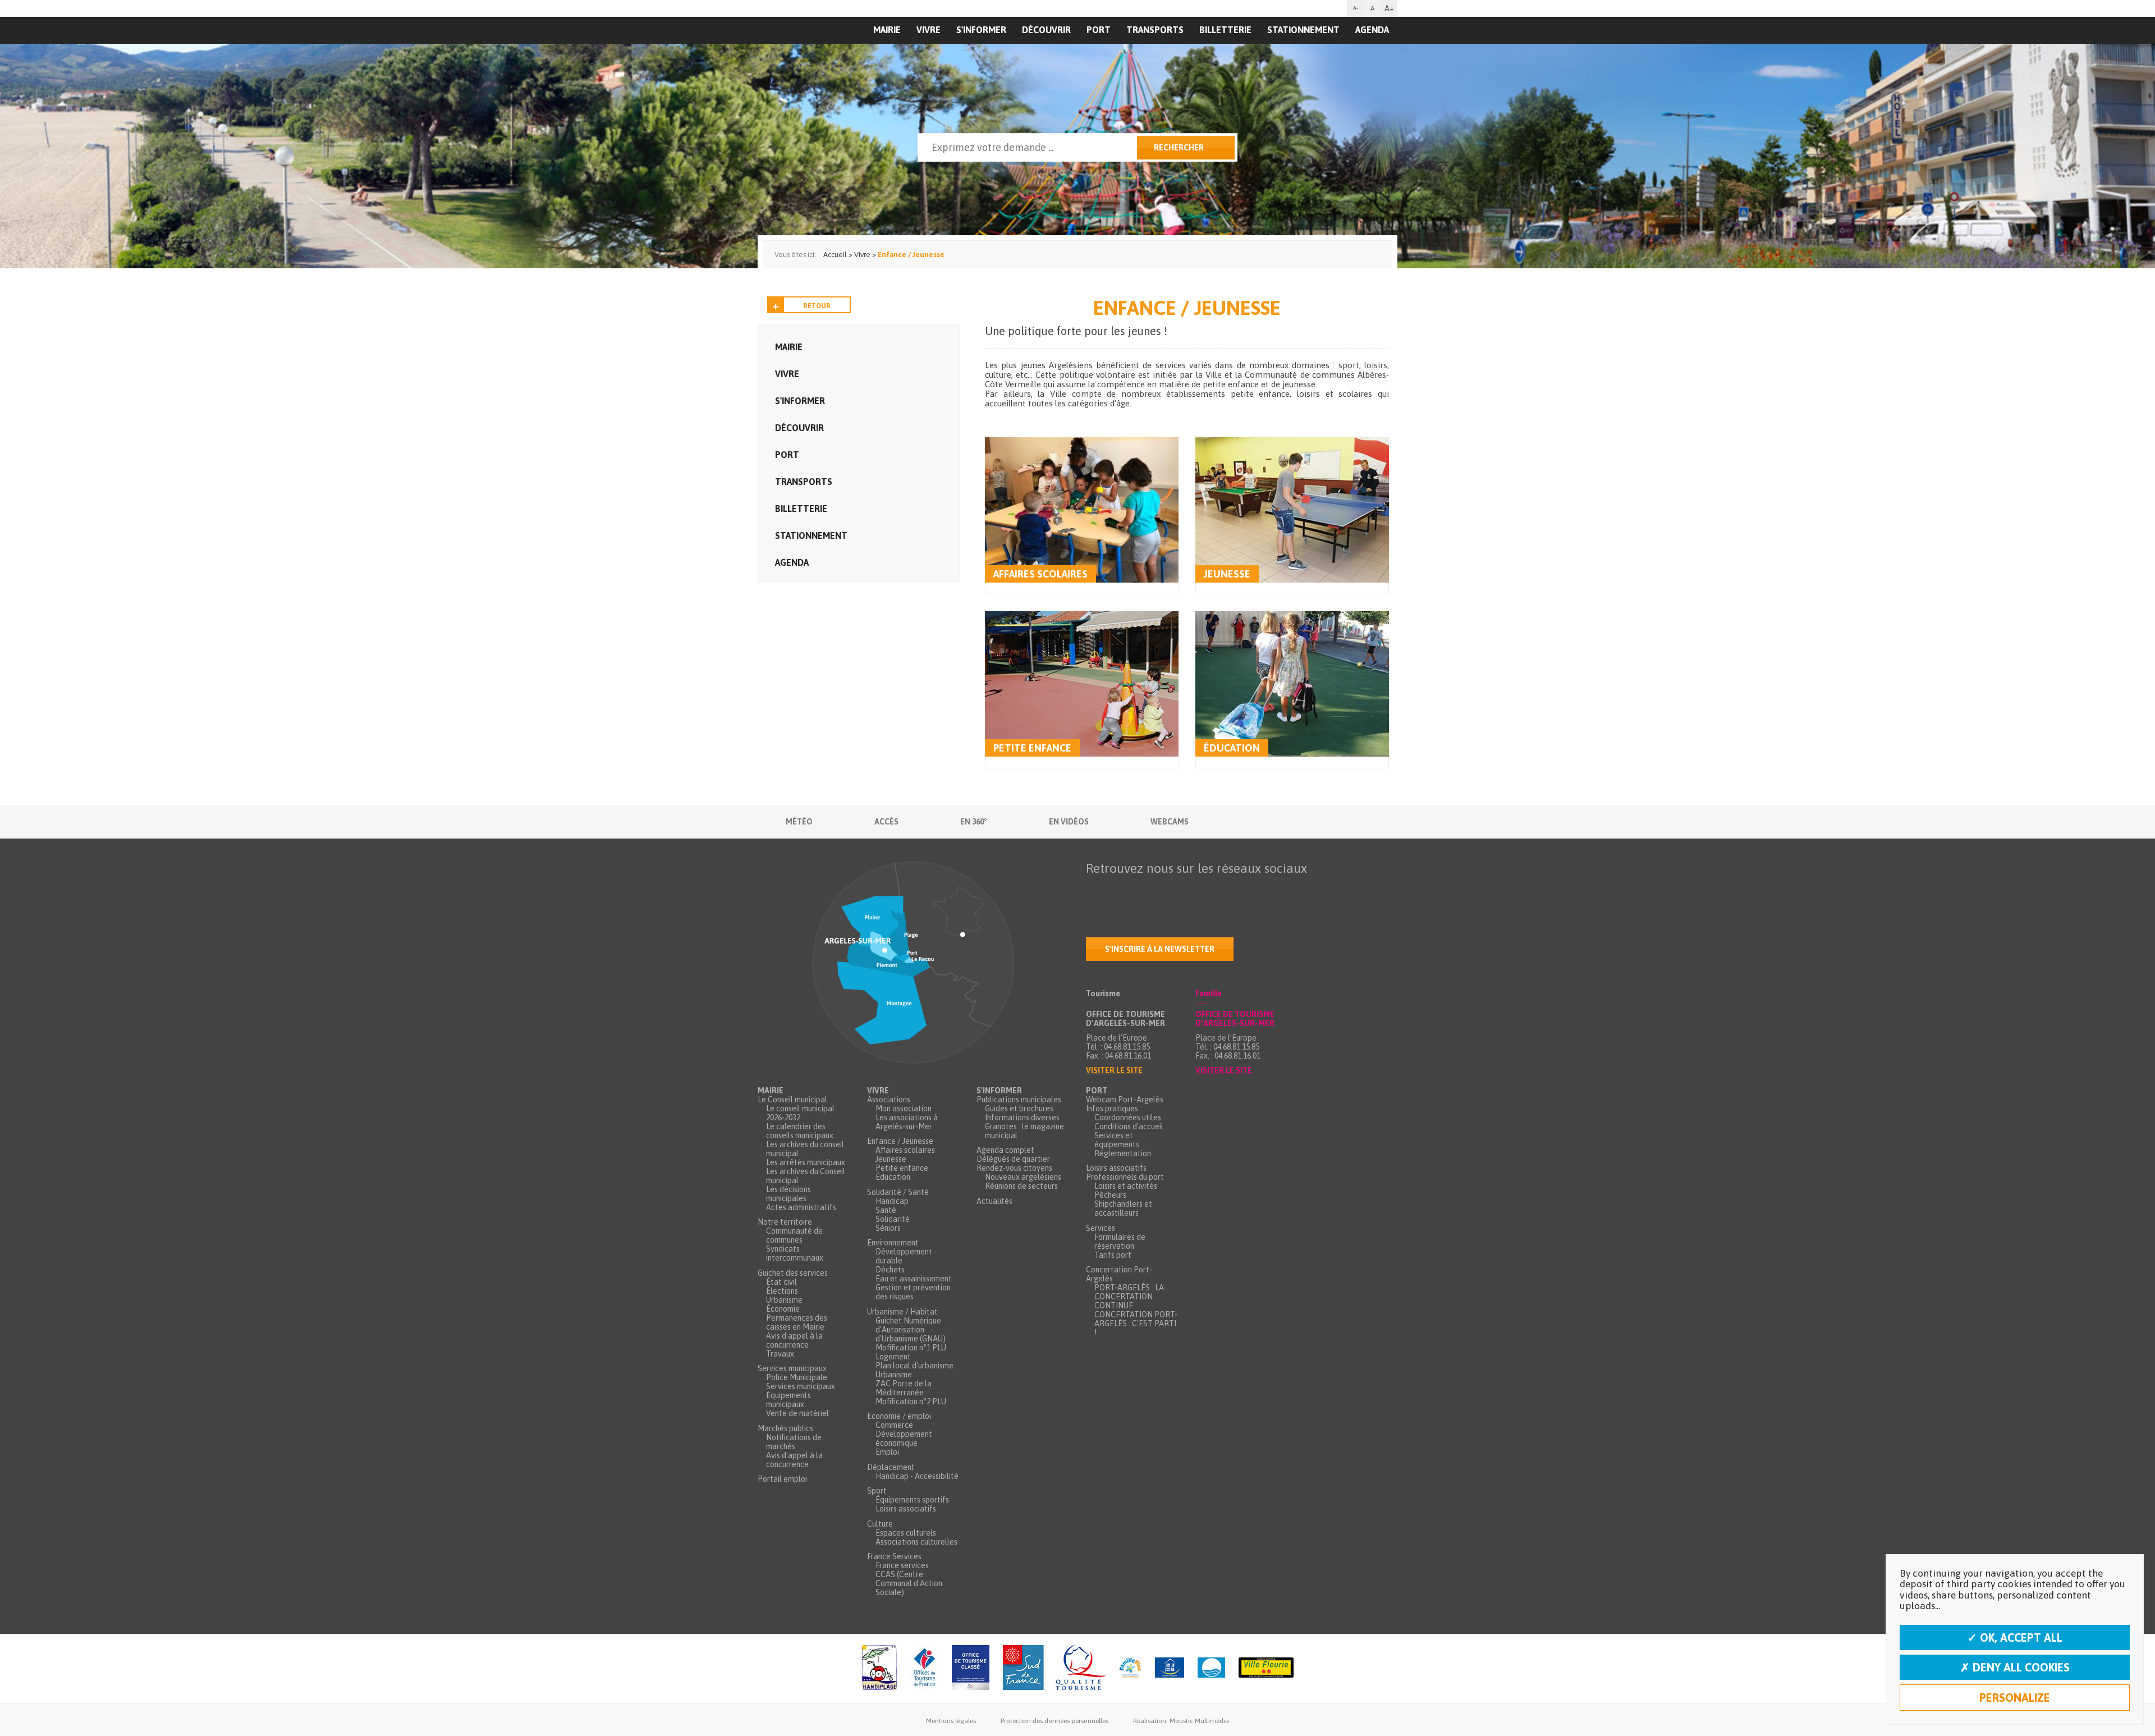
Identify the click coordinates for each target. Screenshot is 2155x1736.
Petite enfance (1032, 748)
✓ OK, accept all (2015, 1637)
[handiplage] (879, 1668)
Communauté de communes (794, 1235)
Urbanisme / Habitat (902, 1312)
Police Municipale (797, 1377)
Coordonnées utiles (1128, 1117)
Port (1099, 30)
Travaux (780, 1354)
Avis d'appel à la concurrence (794, 1340)
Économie (783, 1309)
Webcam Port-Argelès (1125, 1100)
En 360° (974, 822)
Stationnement (1303, 30)
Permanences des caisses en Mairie (797, 1322)
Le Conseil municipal (792, 1100)
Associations (889, 1100)
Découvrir (1046, 30)
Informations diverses (1022, 1117)
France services (902, 1565)
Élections (782, 1291)
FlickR (1166, 890)
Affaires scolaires (905, 1150)
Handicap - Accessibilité (917, 1476)
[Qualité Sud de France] (1054, 1668)
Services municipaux (792, 1368)
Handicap (892, 1201)
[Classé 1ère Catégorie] (971, 1668)
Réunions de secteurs (1021, 1186)
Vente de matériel (797, 1413)
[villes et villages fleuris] (1266, 1668)
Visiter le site (1114, 1070)
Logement (893, 1357)
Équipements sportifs (912, 1500)
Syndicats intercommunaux (795, 1253)
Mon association (904, 1109)
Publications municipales (1019, 1100)
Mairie (789, 347)
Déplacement (891, 1467)
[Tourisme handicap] (1170, 1668)
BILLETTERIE (1225, 30)
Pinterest (1236, 890)
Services (1101, 1228)
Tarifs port (1113, 1255)
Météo (799, 822)
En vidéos (1069, 822)
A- (1356, 8)
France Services (894, 1556)
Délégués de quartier (1013, 1159)
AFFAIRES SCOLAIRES (1040, 574)
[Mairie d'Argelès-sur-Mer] (827, 54)
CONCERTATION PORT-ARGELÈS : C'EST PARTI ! (1136, 1323)
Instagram (1189, 890)
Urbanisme (784, 1300)
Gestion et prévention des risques (913, 1292)
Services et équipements (1117, 1140)
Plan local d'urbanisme (914, 1366)
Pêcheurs (1110, 1195)
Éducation (1232, 748)
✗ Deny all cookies (2015, 1667)
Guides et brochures (1019, 1109)
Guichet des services (793, 1273)
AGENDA (1372, 30)
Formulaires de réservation (1120, 1242)
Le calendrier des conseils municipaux (800, 1131)
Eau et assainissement (914, 1279)
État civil (781, 1282)
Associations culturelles (916, 1542)
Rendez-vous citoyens (1014, 1168)
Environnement (893, 1243)
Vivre (929, 30)
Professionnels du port (1125, 1177)
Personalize (2015, 1698)
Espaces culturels (906, 1533)
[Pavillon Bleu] (1211, 1668)
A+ (1389, 8)
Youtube (1142, 890)
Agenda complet (1005, 1150)
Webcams (1170, 822)
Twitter (1118, 890)
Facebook (1095, 890)
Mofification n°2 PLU (911, 1401)
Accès (886, 822)
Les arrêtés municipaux (806, 1162)
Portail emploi (782, 1479)
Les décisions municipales (788, 1194)
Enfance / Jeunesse (900, 1141)
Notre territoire (785, 1222)
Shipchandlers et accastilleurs (1123, 1208)
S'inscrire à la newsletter (1160, 949)
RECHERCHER (1179, 148)
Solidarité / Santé (898, 1192)
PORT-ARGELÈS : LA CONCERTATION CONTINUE (1129, 1297)
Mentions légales (951, 1721)
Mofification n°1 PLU (911, 1348)
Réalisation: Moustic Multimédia (1181, 1721)
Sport (877, 1491)
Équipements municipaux (788, 1400)
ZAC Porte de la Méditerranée (904, 1388)
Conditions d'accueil (1129, 1126)
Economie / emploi (899, 1416)
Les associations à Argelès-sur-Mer (907, 1122)
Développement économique (904, 1439)
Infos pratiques (1112, 1109)
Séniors (888, 1228)
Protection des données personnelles (1054, 1721)
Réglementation (1123, 1153)
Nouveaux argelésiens (1023, 1177)
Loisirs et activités (1126, 1186)
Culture (880, 1524)
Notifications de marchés (794, 1442)
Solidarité (893, 1219)
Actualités (994, 1201)
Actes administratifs (801, 1207)
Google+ (1213, 890)
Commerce (894, 1425)
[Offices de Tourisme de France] (924, 1668)
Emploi (887, 1452)
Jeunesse (1227, 574)
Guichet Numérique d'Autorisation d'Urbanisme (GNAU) (911, 1330)
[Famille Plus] (1130, 1668)
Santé (886, 1210)
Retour (817, 306)
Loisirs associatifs (906, 1509)
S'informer (981, 30)
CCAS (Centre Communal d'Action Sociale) (909, 1583)
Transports (1155, 30)
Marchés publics (785, 1428)
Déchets (890, 1270)
